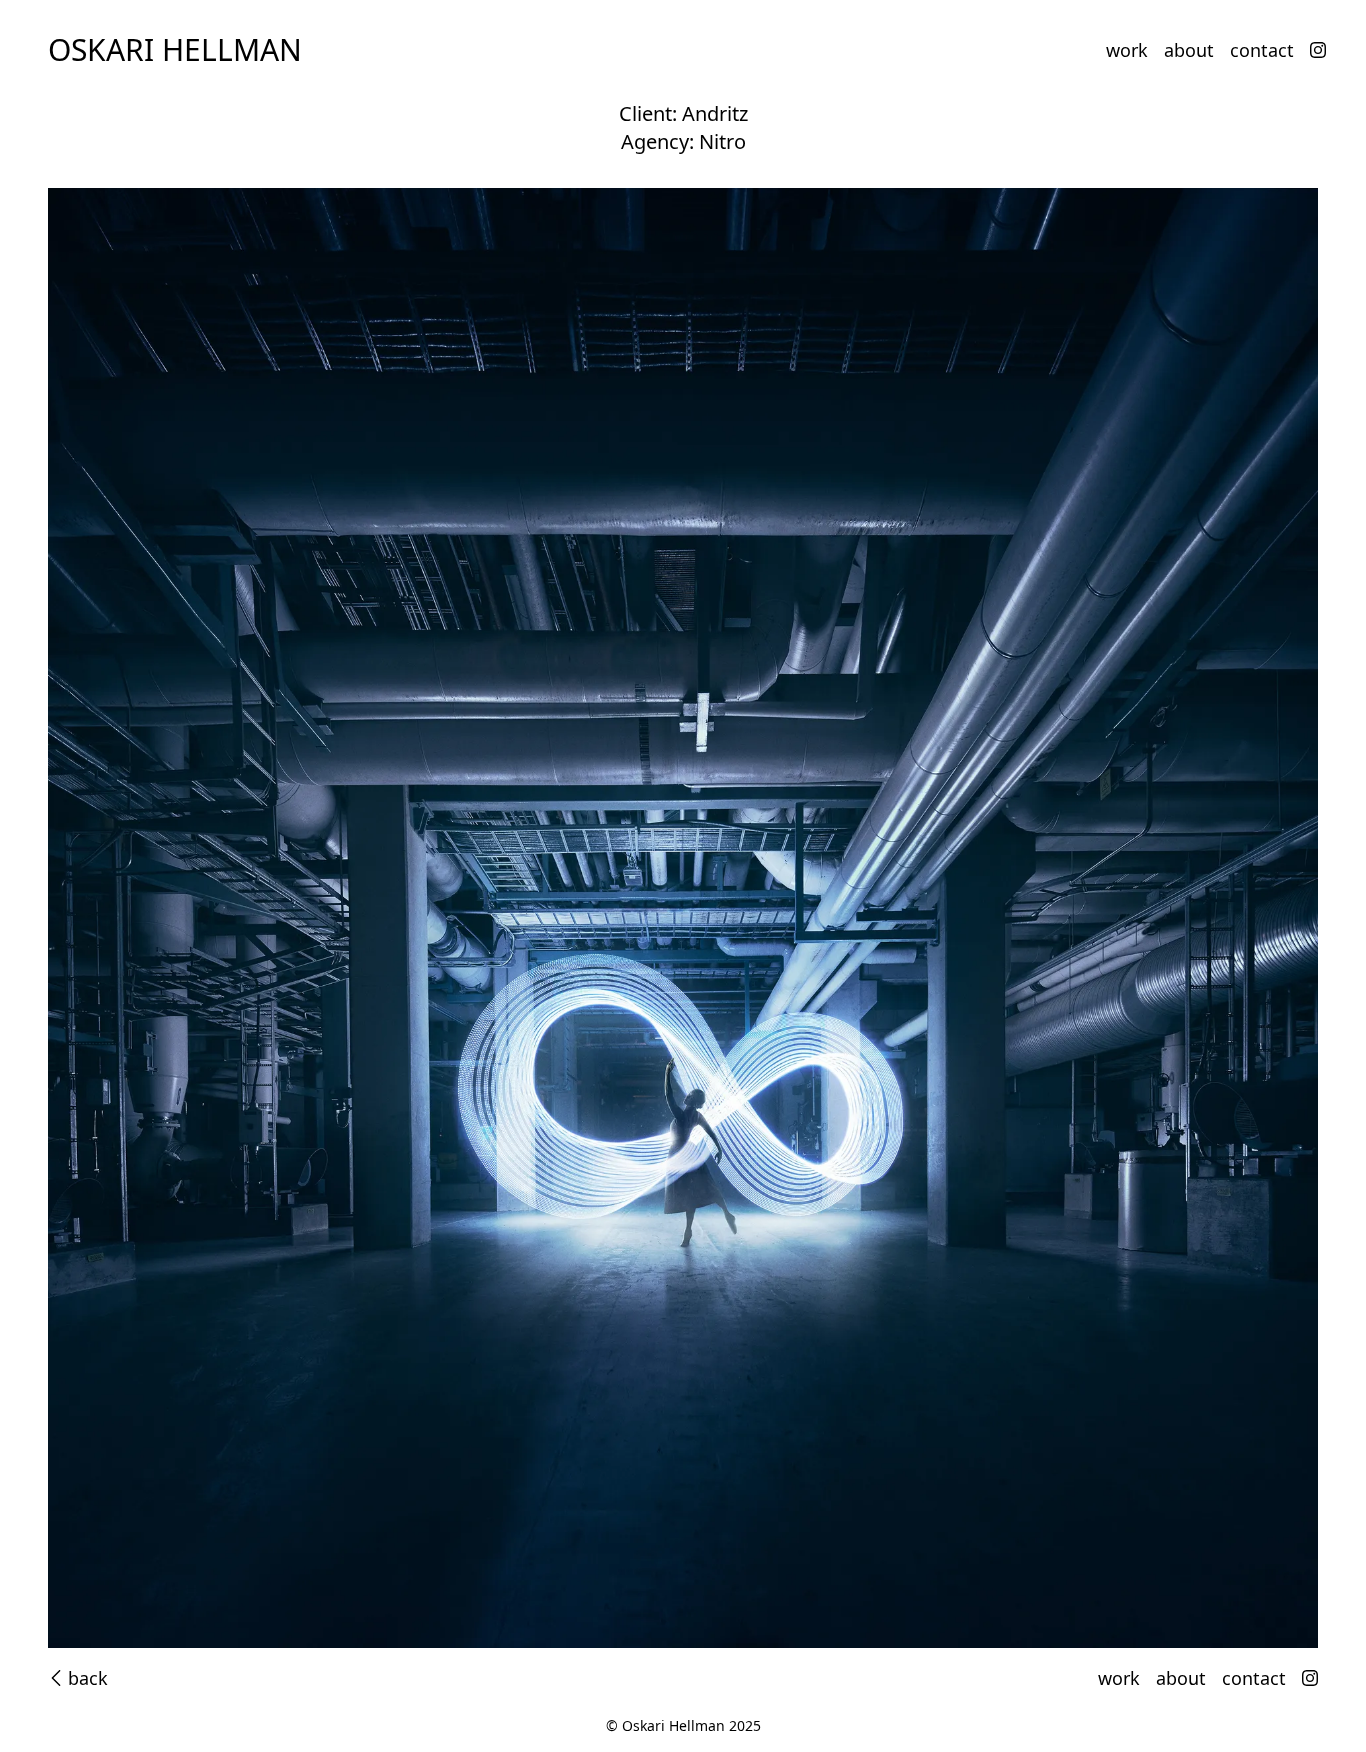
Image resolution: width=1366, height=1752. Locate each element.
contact (1262, 50)
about (1189, 50)
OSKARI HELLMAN (175, 49)
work (1127, 50)
